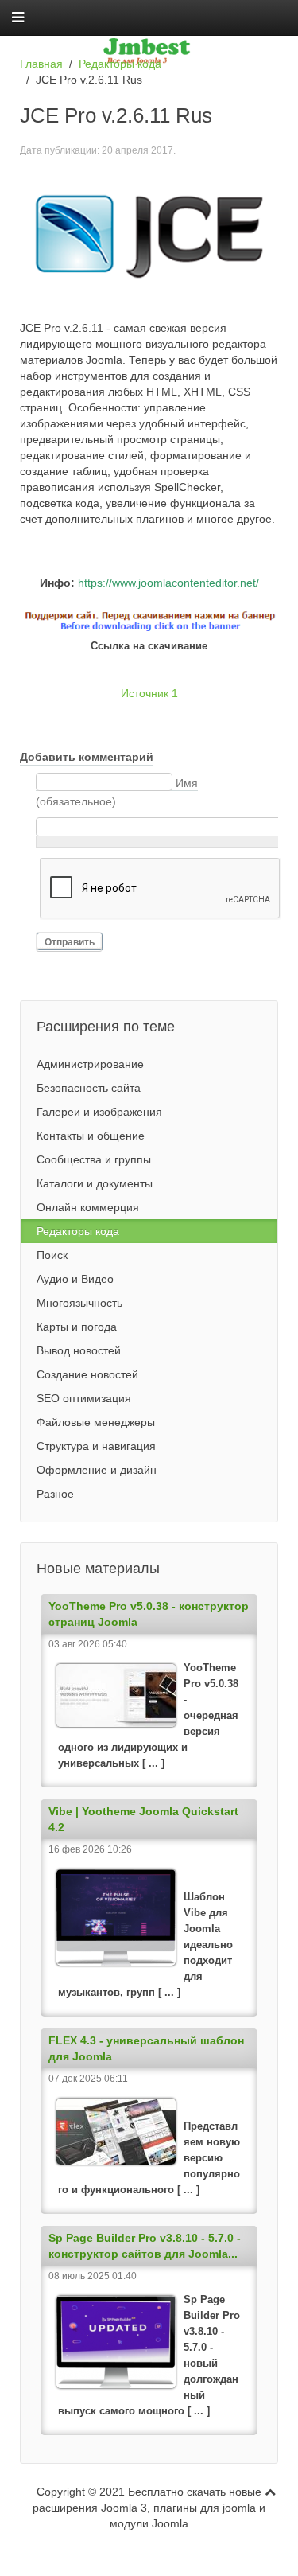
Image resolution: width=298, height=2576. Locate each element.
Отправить (70, 942)
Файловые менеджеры (96, 1422)
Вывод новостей (79, 1350)
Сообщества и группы (94, 1159)
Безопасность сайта (89, 1088)
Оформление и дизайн (97, 1470)
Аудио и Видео (75, 1279)
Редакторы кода (120, 64)
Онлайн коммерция (88, 1207)
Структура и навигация (96, 1446)
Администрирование (90, 1064)
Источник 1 (149, 693)
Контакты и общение (91, 1136)
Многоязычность (79, 1303)
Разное (55, 1494)
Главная (41, 64)
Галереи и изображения (99, 1112)
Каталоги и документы (95, 1183)
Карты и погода (77, 1327)
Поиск (52, 1255)
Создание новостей (87, 1374)
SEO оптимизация (84, 1398)
